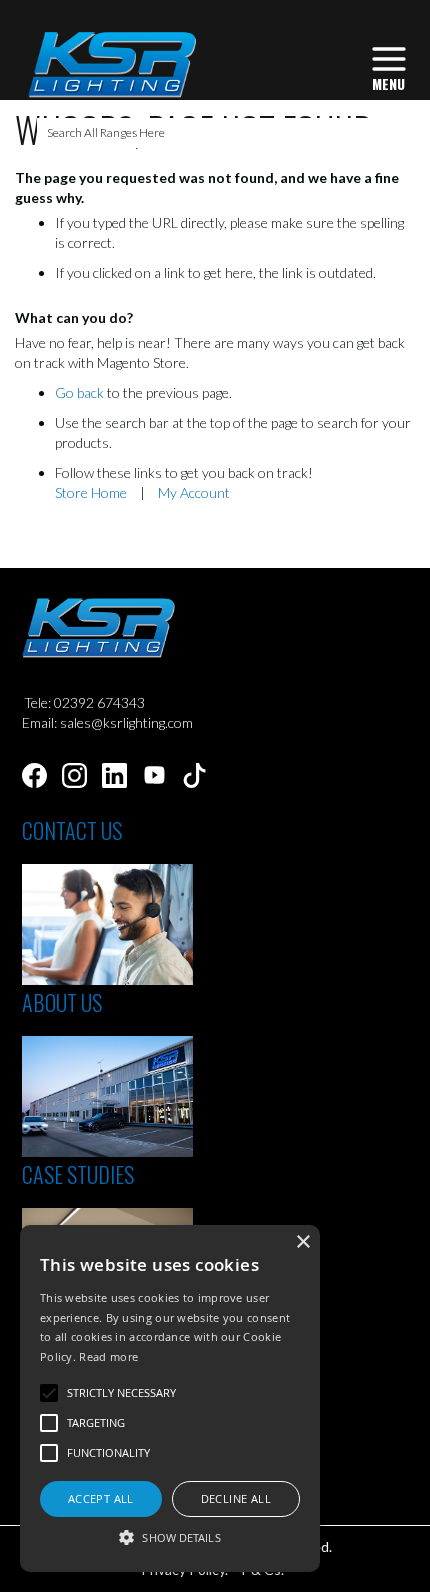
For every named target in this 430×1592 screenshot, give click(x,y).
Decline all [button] (236, 1498)
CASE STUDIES (78, 1174)
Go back (79, 392)
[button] (170, 1536)
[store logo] (111, 64)
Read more (108, 1356)
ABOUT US (62, 1002)
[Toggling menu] (389, 66)
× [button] (302, 1242)
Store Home (91, 492)
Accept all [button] (101, 1498)
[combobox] (215, 133)
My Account (194, 492)
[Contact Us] (107, 979)
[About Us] (107, 1151)
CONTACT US (72, 830)
